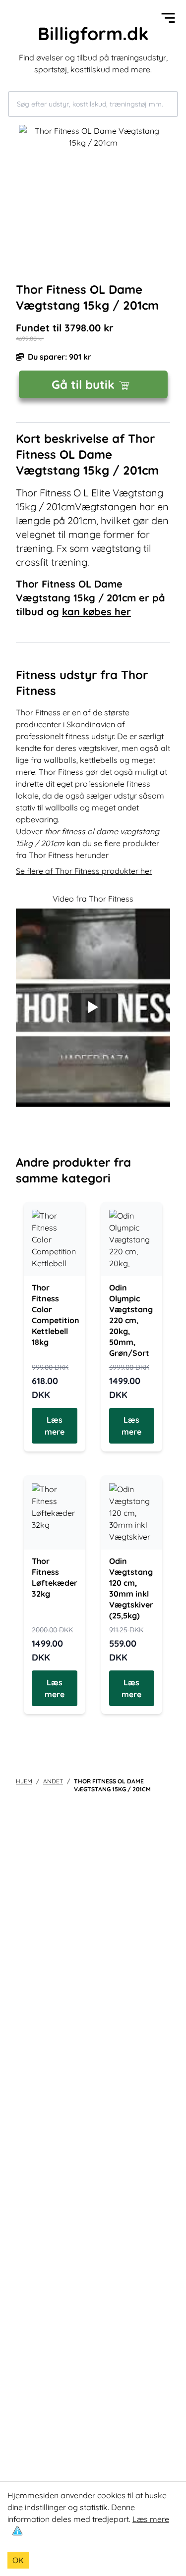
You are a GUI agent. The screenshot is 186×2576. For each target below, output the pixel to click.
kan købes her (96, 612)
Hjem (24, 1781)
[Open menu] (168, 18)
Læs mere (151, 2519)
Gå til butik (83, 384)
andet (53, 1781)
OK (18, 2560)
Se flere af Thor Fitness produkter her (84, 871)
